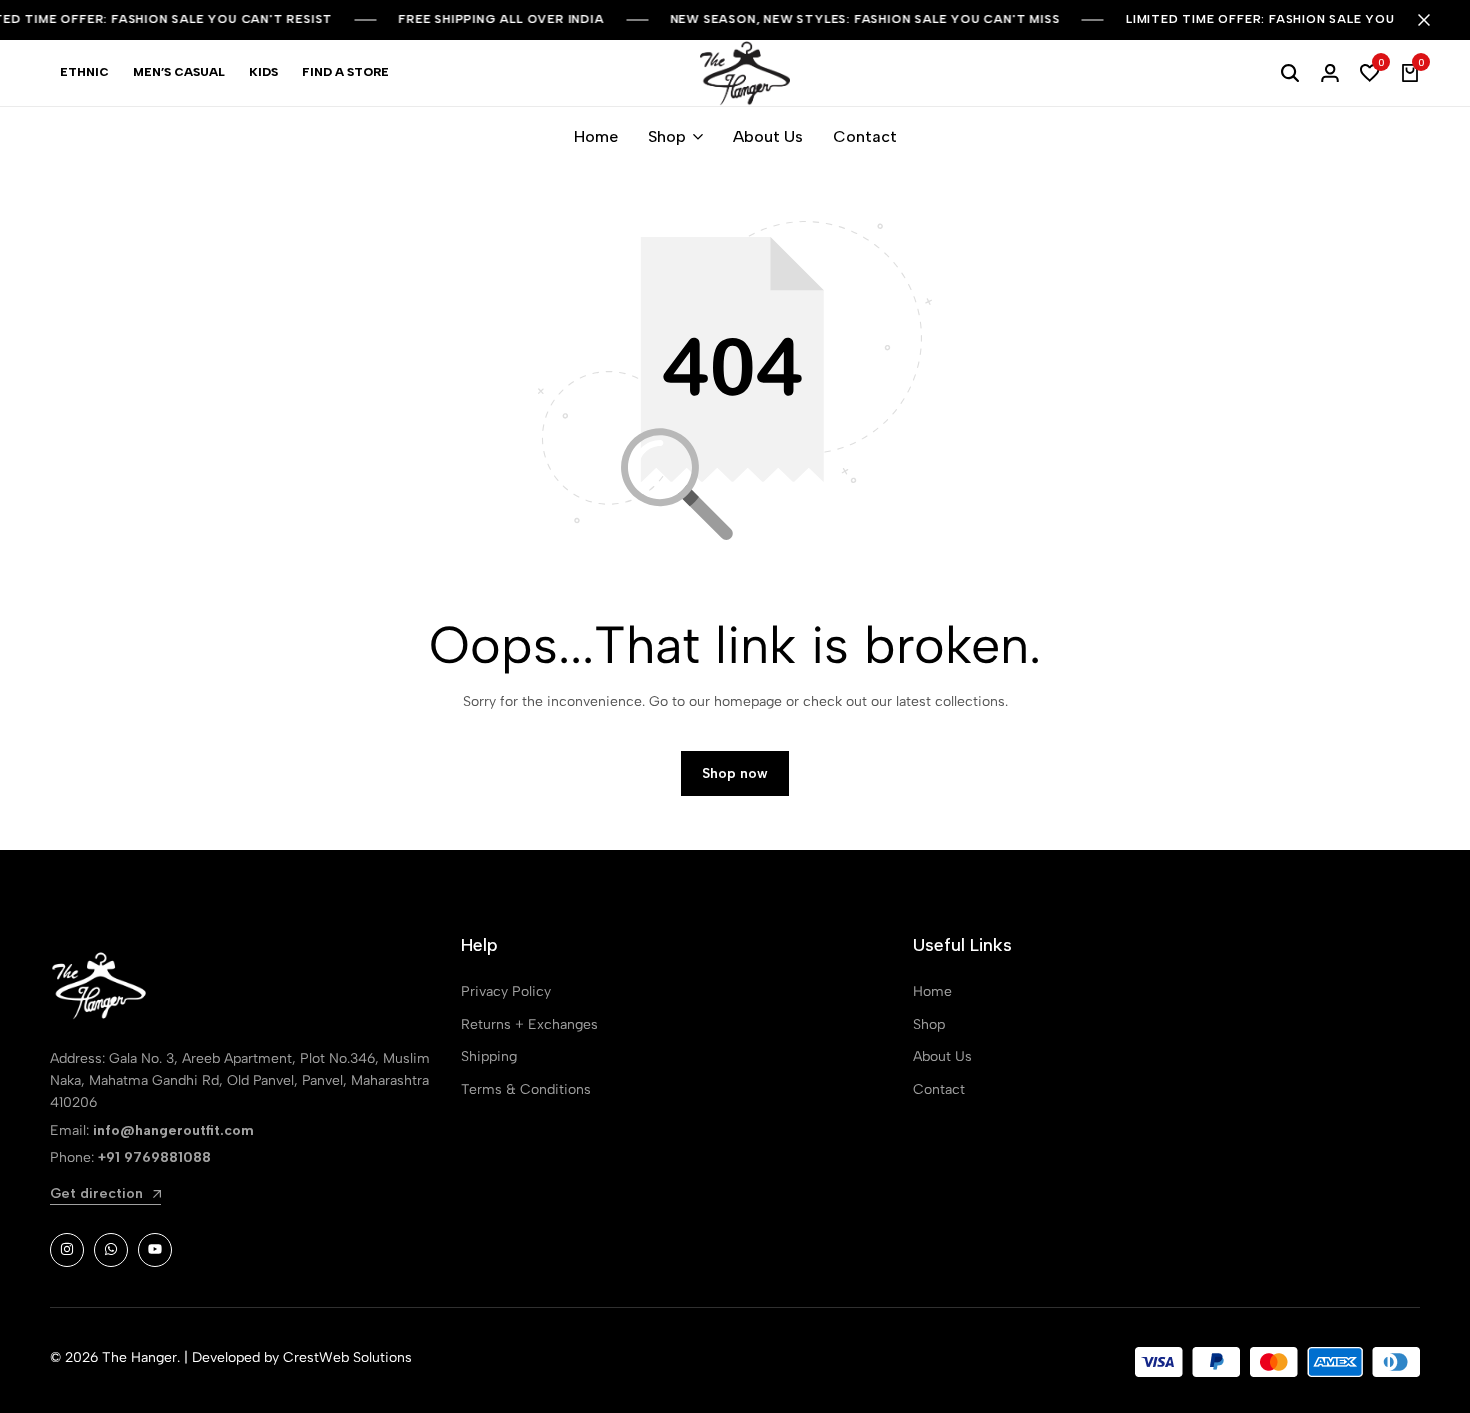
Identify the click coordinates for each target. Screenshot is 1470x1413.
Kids (263, 72)
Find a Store (345, 72)
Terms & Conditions (526, 1089)
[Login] (1330, 73)
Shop (667, 136)
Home (596, 136)
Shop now (735, 773)
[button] (1370, 73)
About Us (768, 136)
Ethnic (84, 72)
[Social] (67, 1250)
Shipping (489, 1056)
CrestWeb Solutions (347, 1357)
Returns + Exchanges (529, 1024)
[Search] (1290, 73)
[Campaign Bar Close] (1434, 20)
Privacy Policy (506, 991)
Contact (865, 136)
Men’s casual (179, 72)
